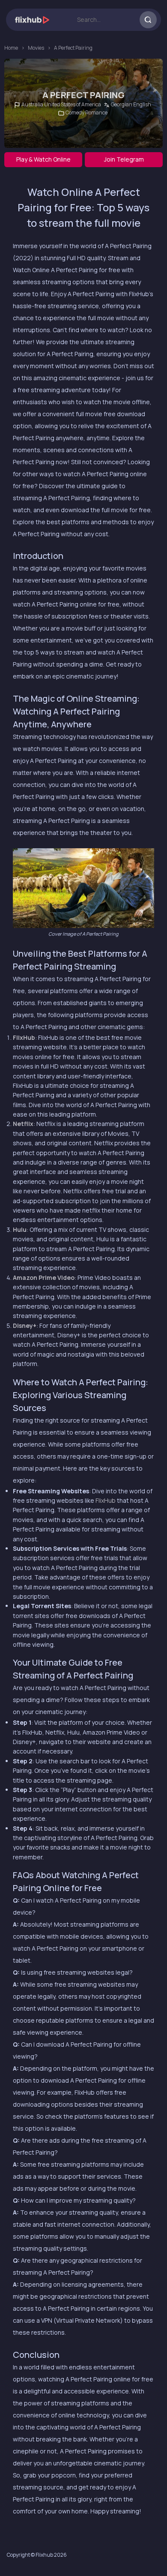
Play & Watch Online (43, 159)
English (142, 104)
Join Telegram (124, 159)
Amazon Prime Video (44, 1277)
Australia (32, 104)
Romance (96, 113)
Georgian (122, 104)
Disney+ (25, 1326)
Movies (36, 48)
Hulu (20, 1229)
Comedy (75, 113)
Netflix (23, 1124)
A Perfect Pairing (73, 48)
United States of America (73, 104)
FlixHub (24, 1037)
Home (11, 48)
